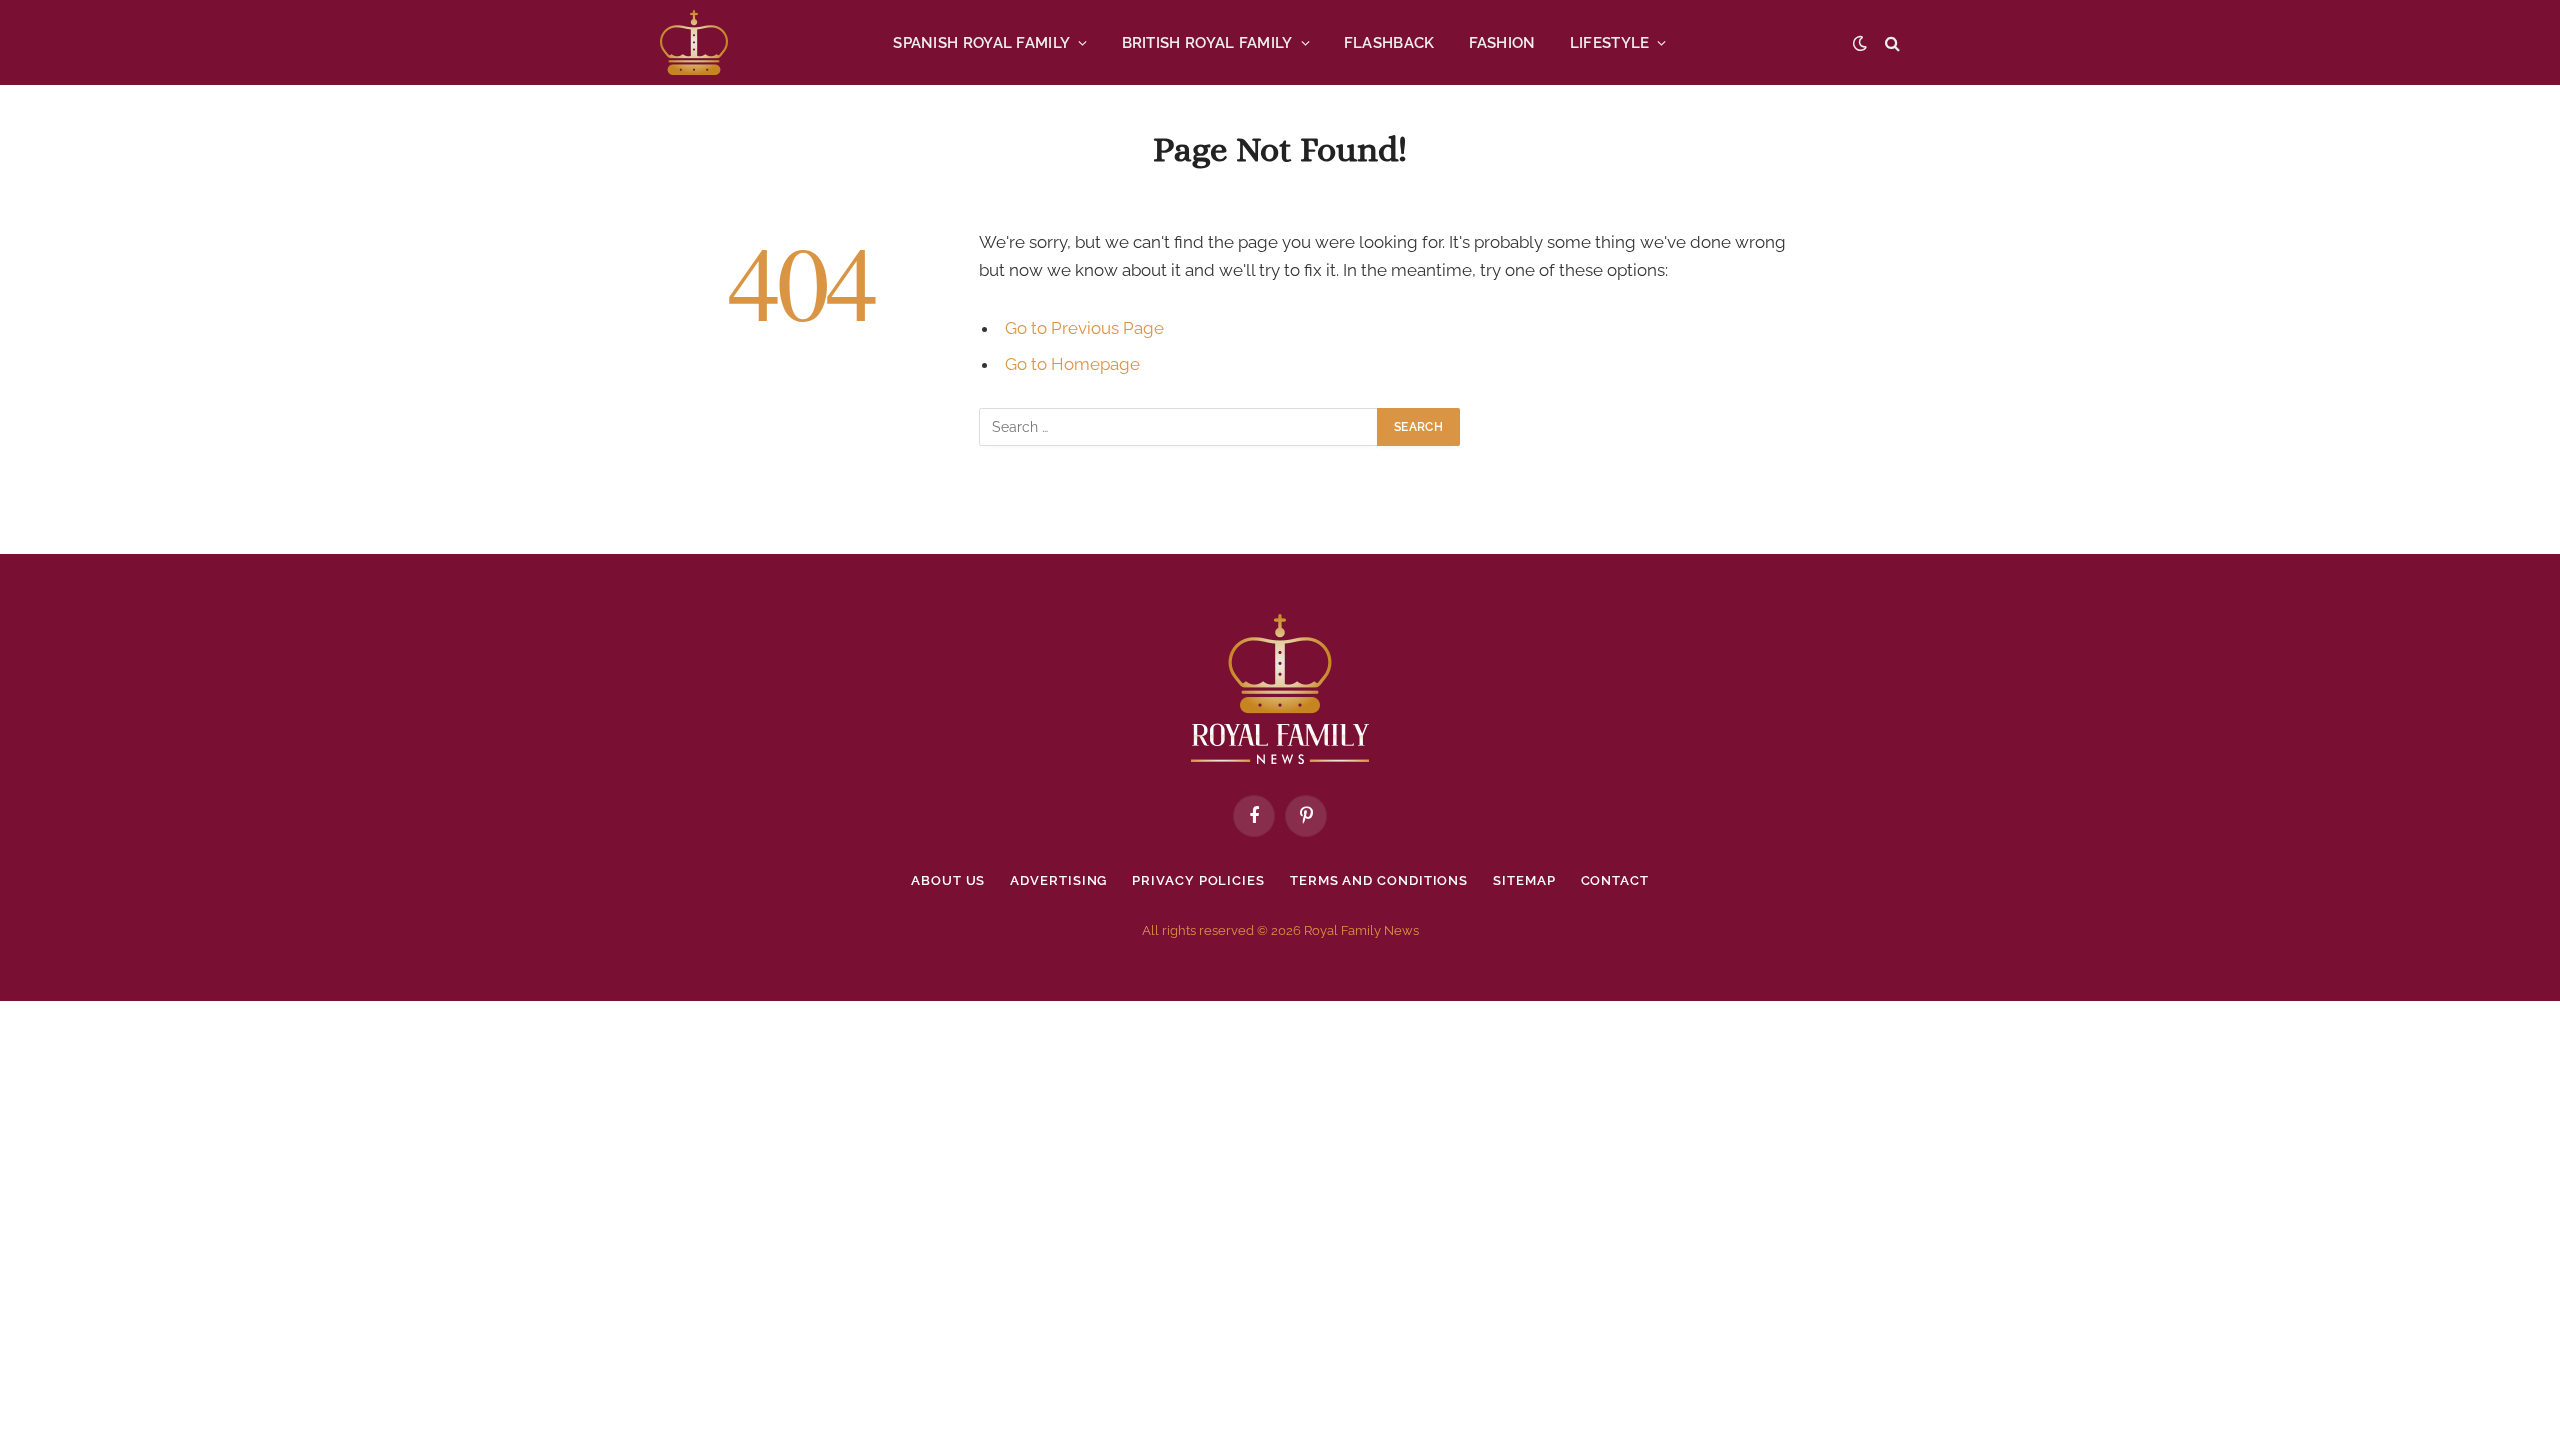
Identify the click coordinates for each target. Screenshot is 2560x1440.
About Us (948, 880)
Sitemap (1524, 880)
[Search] (1890, 42)
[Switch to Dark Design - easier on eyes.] (1860, 43)
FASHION (1502, 43)
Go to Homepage (1072, 364)
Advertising (1058, 880)
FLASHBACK (1389, 43)
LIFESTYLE (1610, 43)
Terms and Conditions (1379, 880)
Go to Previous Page (1084, 328)
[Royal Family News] (694, 42)
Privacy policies (1198, 880)
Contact (1615, 880)
